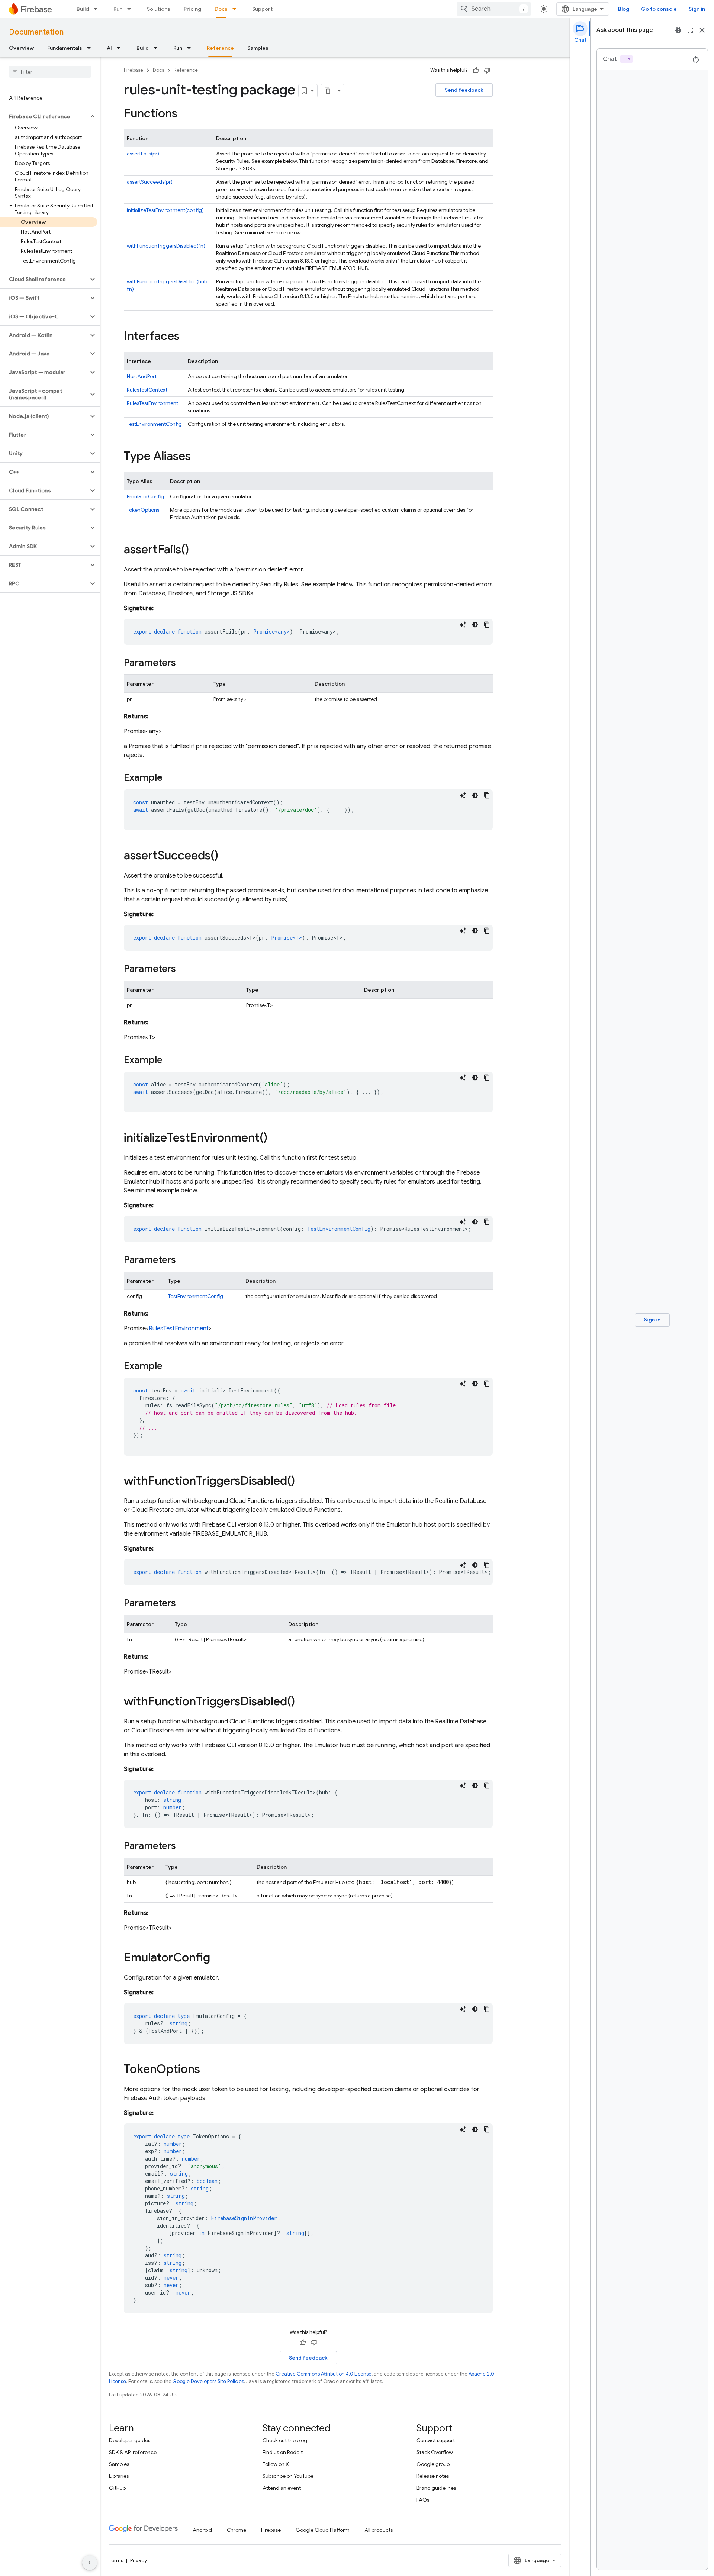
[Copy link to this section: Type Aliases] (198, 457)
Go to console (659, 9)
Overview (21, 48)
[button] (44, 116)
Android (202, 2530)
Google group (433, 2464)
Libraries (119, 2476)
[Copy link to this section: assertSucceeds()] (226, 856)
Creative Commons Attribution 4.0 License (324, 2374)
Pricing (192, 9)
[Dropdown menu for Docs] (237, 9)
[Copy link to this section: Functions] (185, 114)
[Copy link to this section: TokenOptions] (208, 2070)
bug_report (678, 30)
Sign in (697, 9)
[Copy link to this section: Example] (170, 778)
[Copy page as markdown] (328, 91)
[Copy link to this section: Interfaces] (187, 337)
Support (262, 9)
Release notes (433, 2476)
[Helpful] (476, 70)
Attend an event (282, 2488)
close (702, 30)
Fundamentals (65, 48)
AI (109, 48)
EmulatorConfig (145, 496)
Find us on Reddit (283, 2452)
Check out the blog (285, 2440)
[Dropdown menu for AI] (121, 48)
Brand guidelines (436, 2488)
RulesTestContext (147, 390)
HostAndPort (142, 376)
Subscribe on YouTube (288, 2476)
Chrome (237, 2530)
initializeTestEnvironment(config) (165, 210)
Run (118, 9)
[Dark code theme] (475, 625)
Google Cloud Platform (323, 2530)
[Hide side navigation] (90, 2563)
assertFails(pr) (143, 154)
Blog (624, 9)
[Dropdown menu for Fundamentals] (91, 48)
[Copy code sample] (487, 625)
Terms (116, 2560)
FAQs (423, 2500)
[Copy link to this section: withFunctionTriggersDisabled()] (302, 1482)
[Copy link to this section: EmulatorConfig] (218, 1958)
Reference (220, 48)
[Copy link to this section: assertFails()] (196, 550)
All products (379, 2530)
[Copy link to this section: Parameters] (183, 663)
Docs (221, 9)
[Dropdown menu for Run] (131, 9)
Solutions (159, 9)
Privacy (139, 2560)
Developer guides (130, 2440)
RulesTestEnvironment (152, 403)
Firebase (134, 70)
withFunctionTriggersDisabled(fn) (166, 246)
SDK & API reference (133, 2452)
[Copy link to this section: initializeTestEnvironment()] (275, 1139)
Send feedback (464, 90)
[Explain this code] (463, 625)
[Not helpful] (487, 70)
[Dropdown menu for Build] (98, 9)
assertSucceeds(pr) (150, 182)
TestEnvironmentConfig (154, 424)
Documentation (36, 32)
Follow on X (276, 2464)
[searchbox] (50, 72)
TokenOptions (143, 510)
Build (83, 9)
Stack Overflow (435, 2452)
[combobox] (494, 9)
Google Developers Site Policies (208, 2381)
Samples (258, 48)
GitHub (117, 2488)
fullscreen (690, 30)
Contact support (436, 2440)
